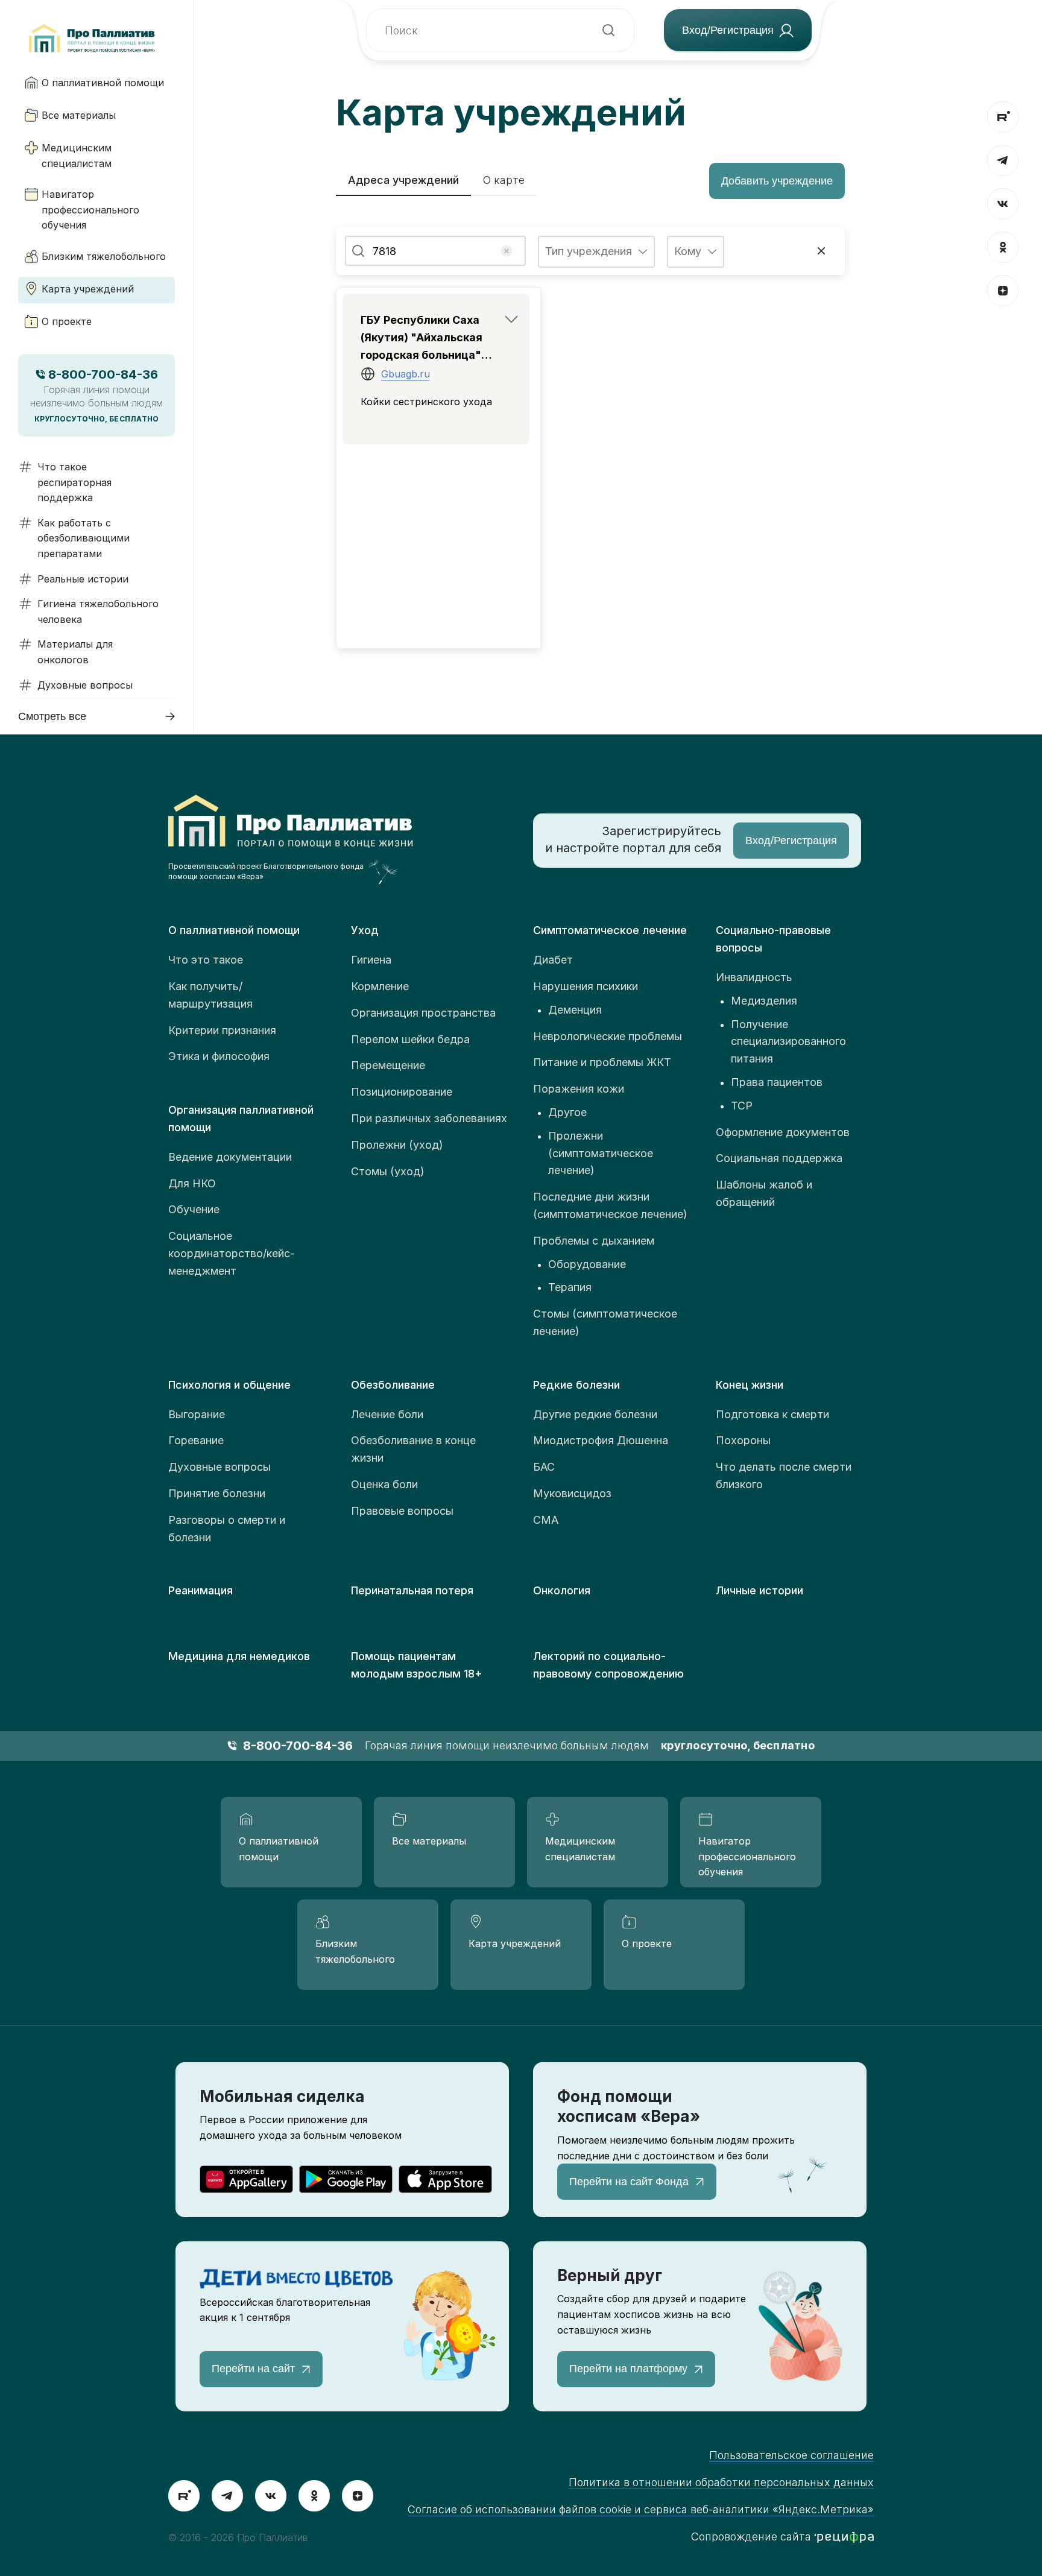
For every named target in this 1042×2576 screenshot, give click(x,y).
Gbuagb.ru (406, 374)
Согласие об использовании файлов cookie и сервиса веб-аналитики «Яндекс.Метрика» (641, 2509)
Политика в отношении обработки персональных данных (721, 2482)
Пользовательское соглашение (791, 2455)
